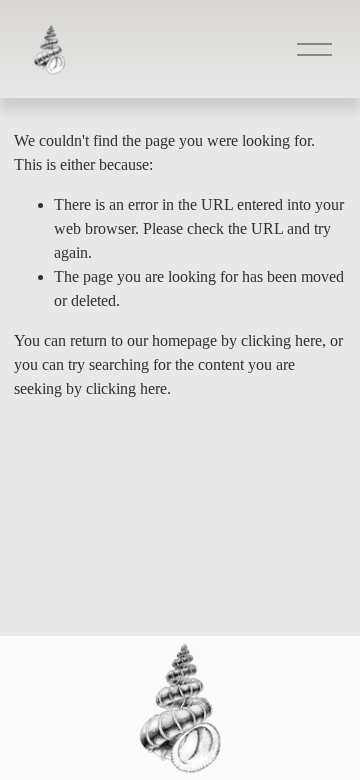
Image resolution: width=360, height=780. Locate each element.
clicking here (281, 340)
